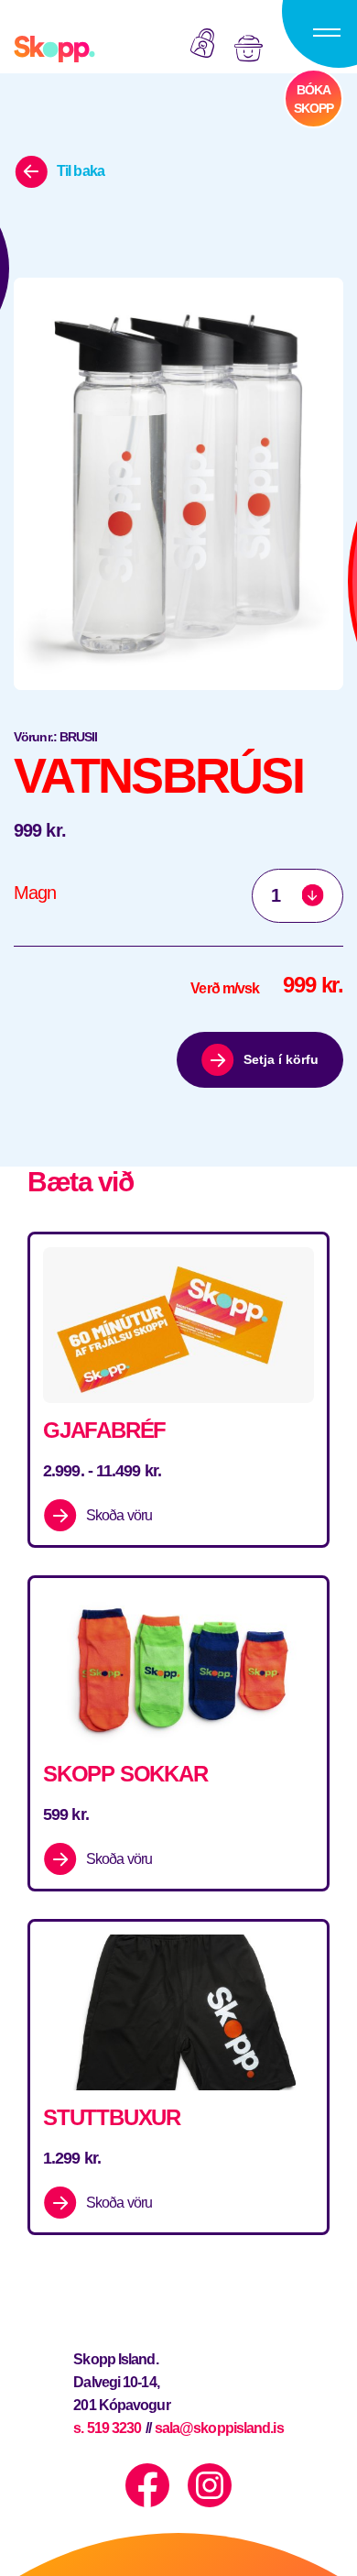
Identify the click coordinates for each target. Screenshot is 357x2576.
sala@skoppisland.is (219, 2428)
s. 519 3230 (107, 2428)
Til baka (81, 171)
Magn (35, 893)
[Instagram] (210, 2485)
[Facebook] (147, 2485)
